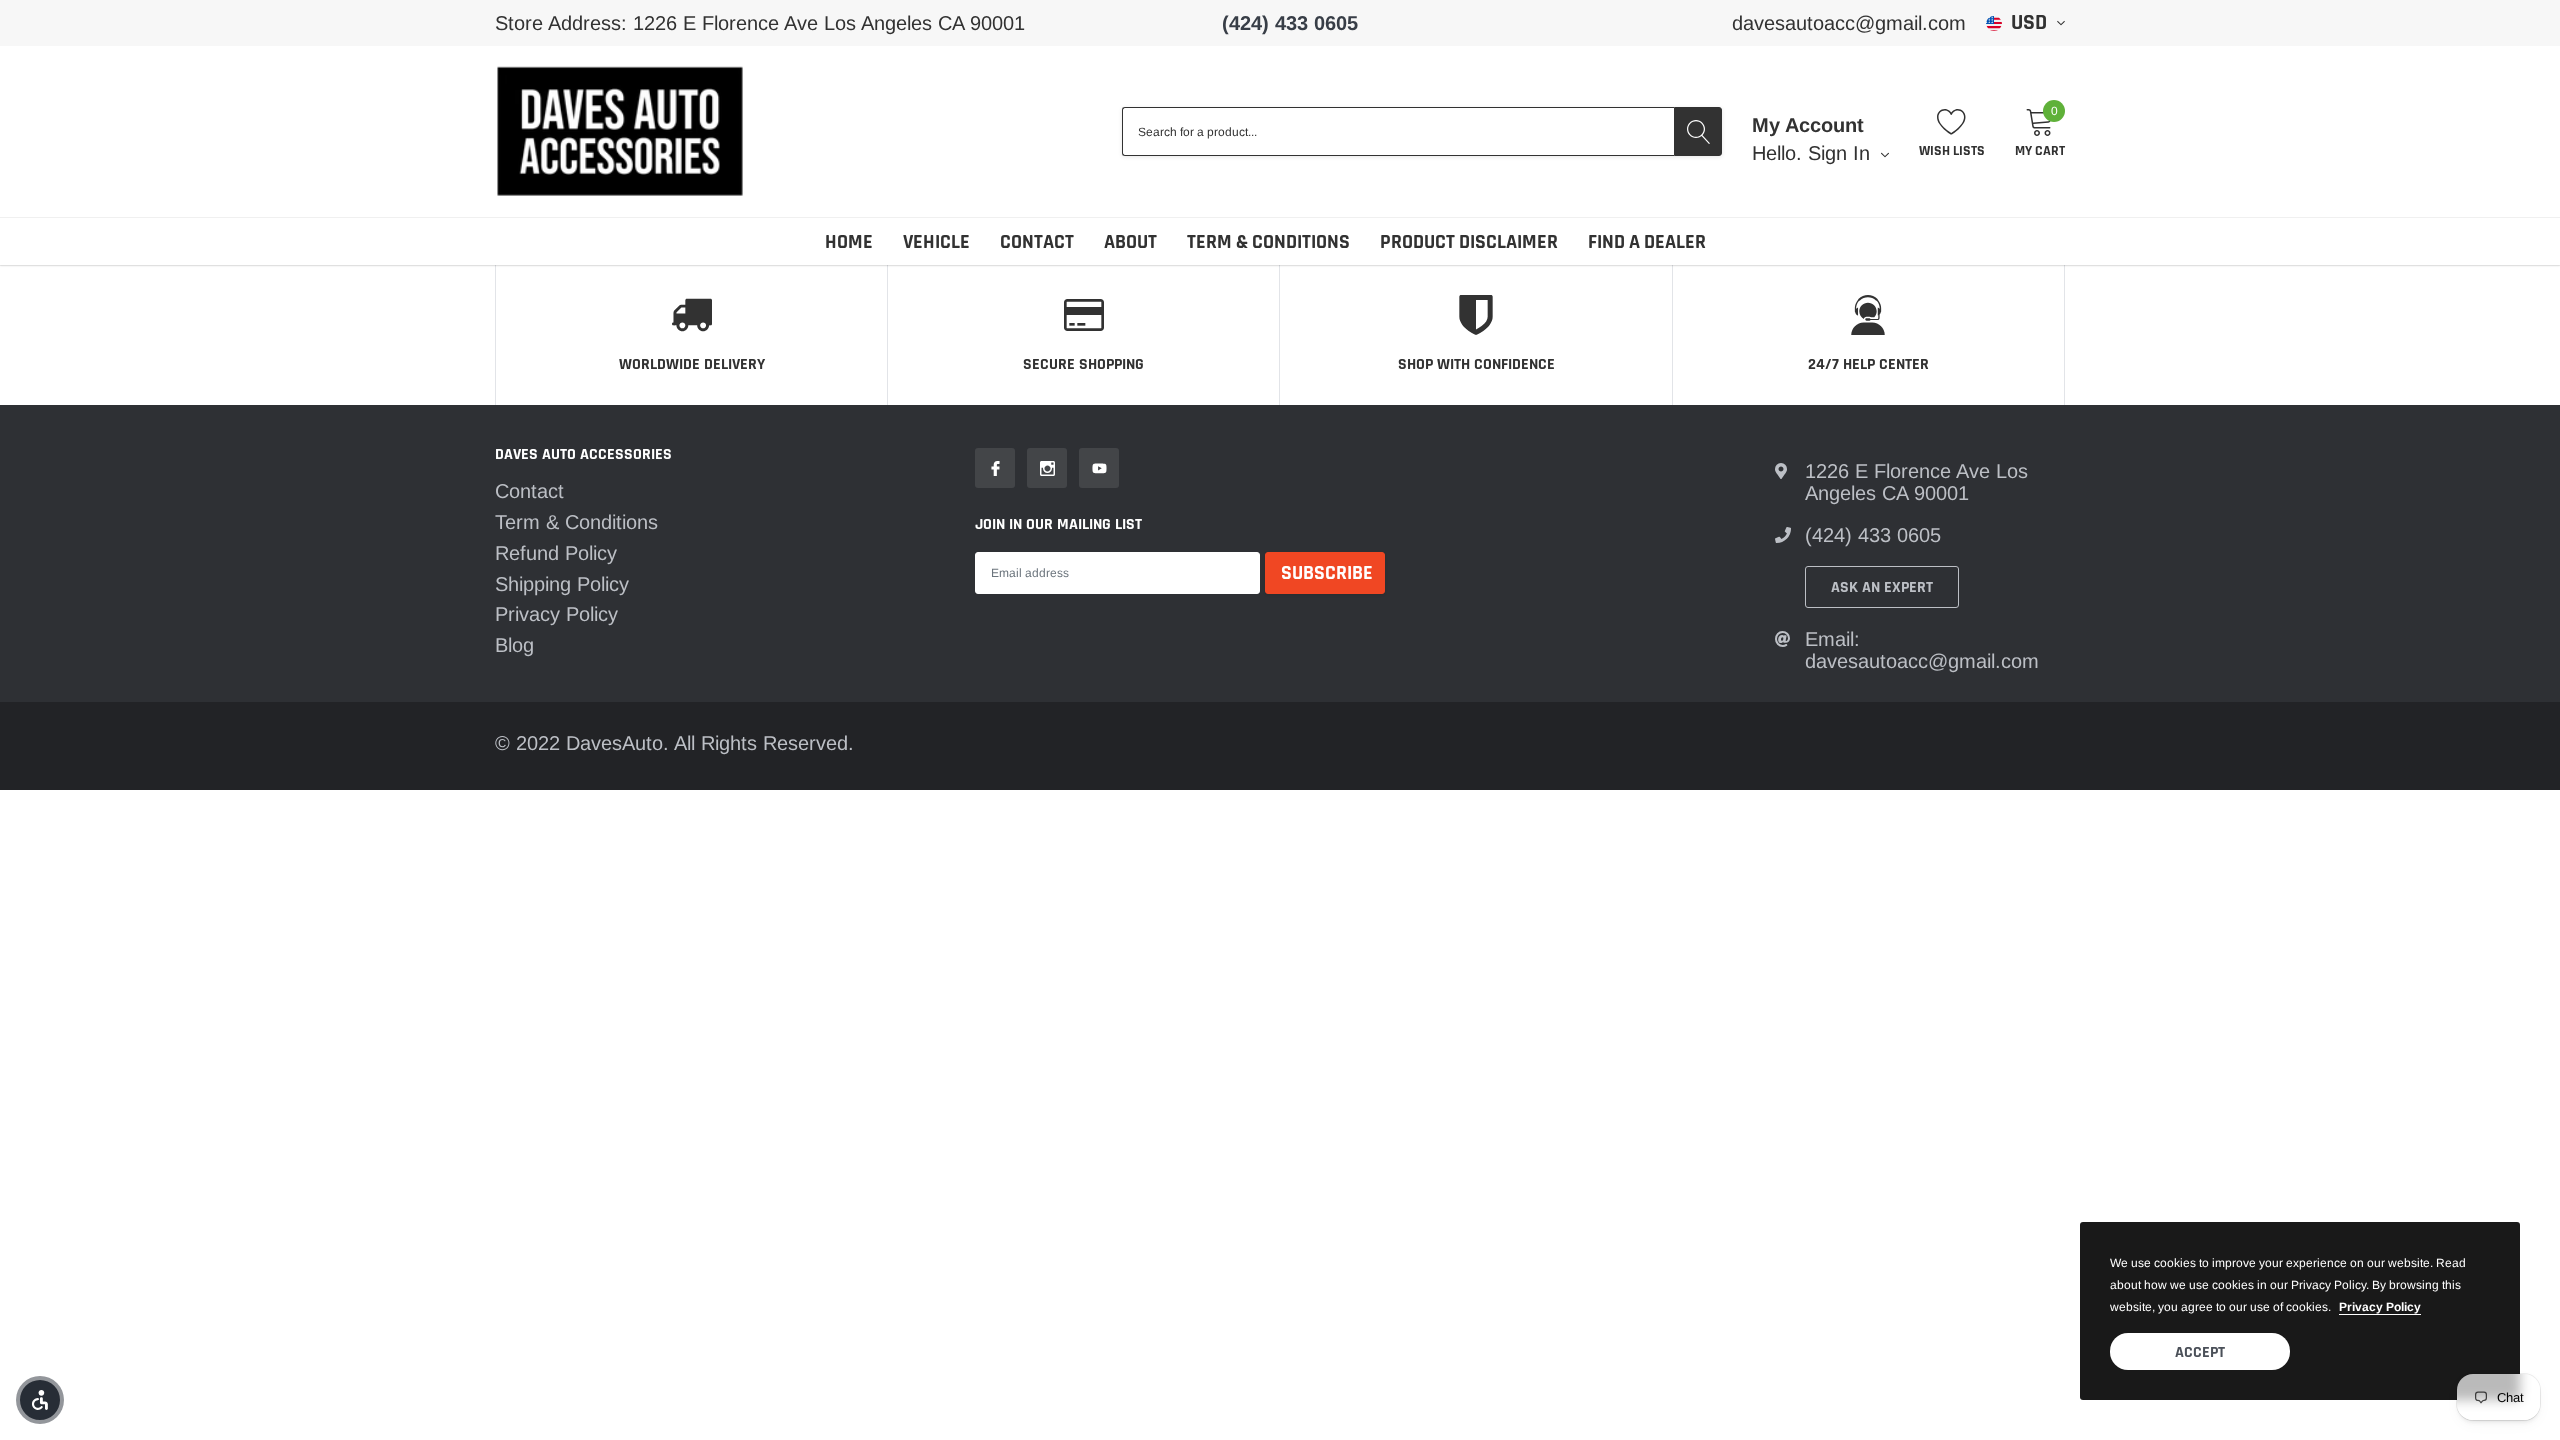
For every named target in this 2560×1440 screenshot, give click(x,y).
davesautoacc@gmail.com (1849, 23)
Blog (514, 645)
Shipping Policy (562, 584)
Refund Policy (556, 553)
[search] (1698, 131)
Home (849, 242)
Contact (1037, 242)
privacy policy (2380, 1307)
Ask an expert (1882, 587)
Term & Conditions (1268, 242)
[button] (40, 1400)
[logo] (620, 131)
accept (2200, 1352)
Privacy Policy (556, 614)
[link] (995, 468)
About (1130, 242)
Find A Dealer (1647, 242)
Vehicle (936, 242)
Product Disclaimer (1469, 242)
